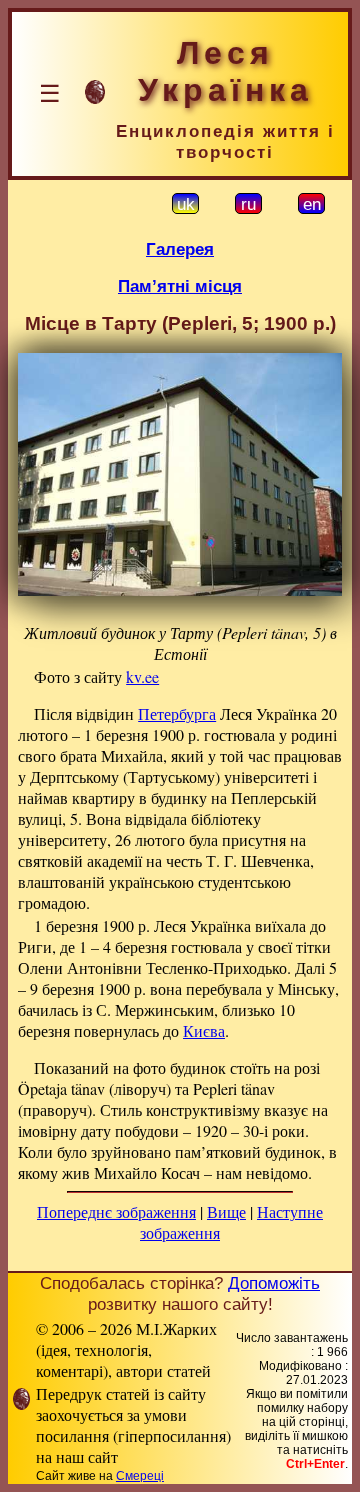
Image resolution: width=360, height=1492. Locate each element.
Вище (226, 1211)
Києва (204, 1030)
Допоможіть (274, 1283)
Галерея (180, 249)
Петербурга (177, 713)
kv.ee (142, 676)
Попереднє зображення (116, 1211)
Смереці (140, 1476)
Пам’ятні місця (180, 286)
